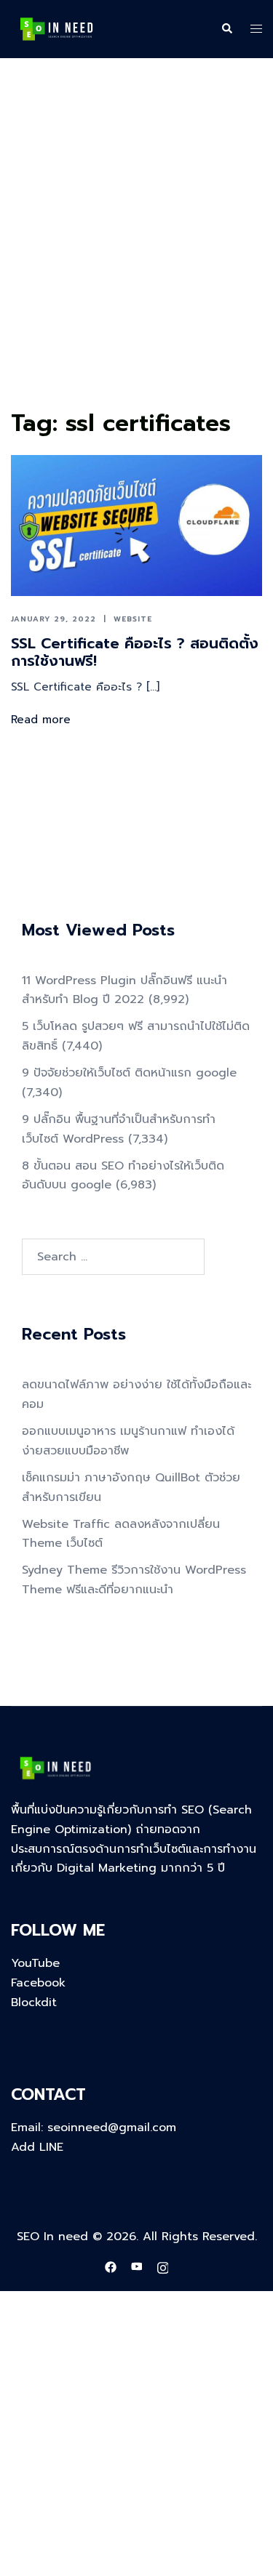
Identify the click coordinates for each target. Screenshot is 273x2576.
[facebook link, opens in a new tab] (111, 2267)
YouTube (35, 1963)
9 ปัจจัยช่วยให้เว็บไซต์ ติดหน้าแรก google (129, 1073)
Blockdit (34, 2003)
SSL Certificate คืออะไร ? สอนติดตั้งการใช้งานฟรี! (135, 652)
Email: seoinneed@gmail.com (94, 2128)
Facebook (38, 1983)
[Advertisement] (136, 261)
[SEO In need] (56, 28)
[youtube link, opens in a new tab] (137, 2267)
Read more (41, 720)
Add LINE (37, 2147)
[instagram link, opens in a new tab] (163, 2267)
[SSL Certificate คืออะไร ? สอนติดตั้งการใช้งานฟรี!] (136, 526)
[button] (226, 29)
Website (133, 619)
